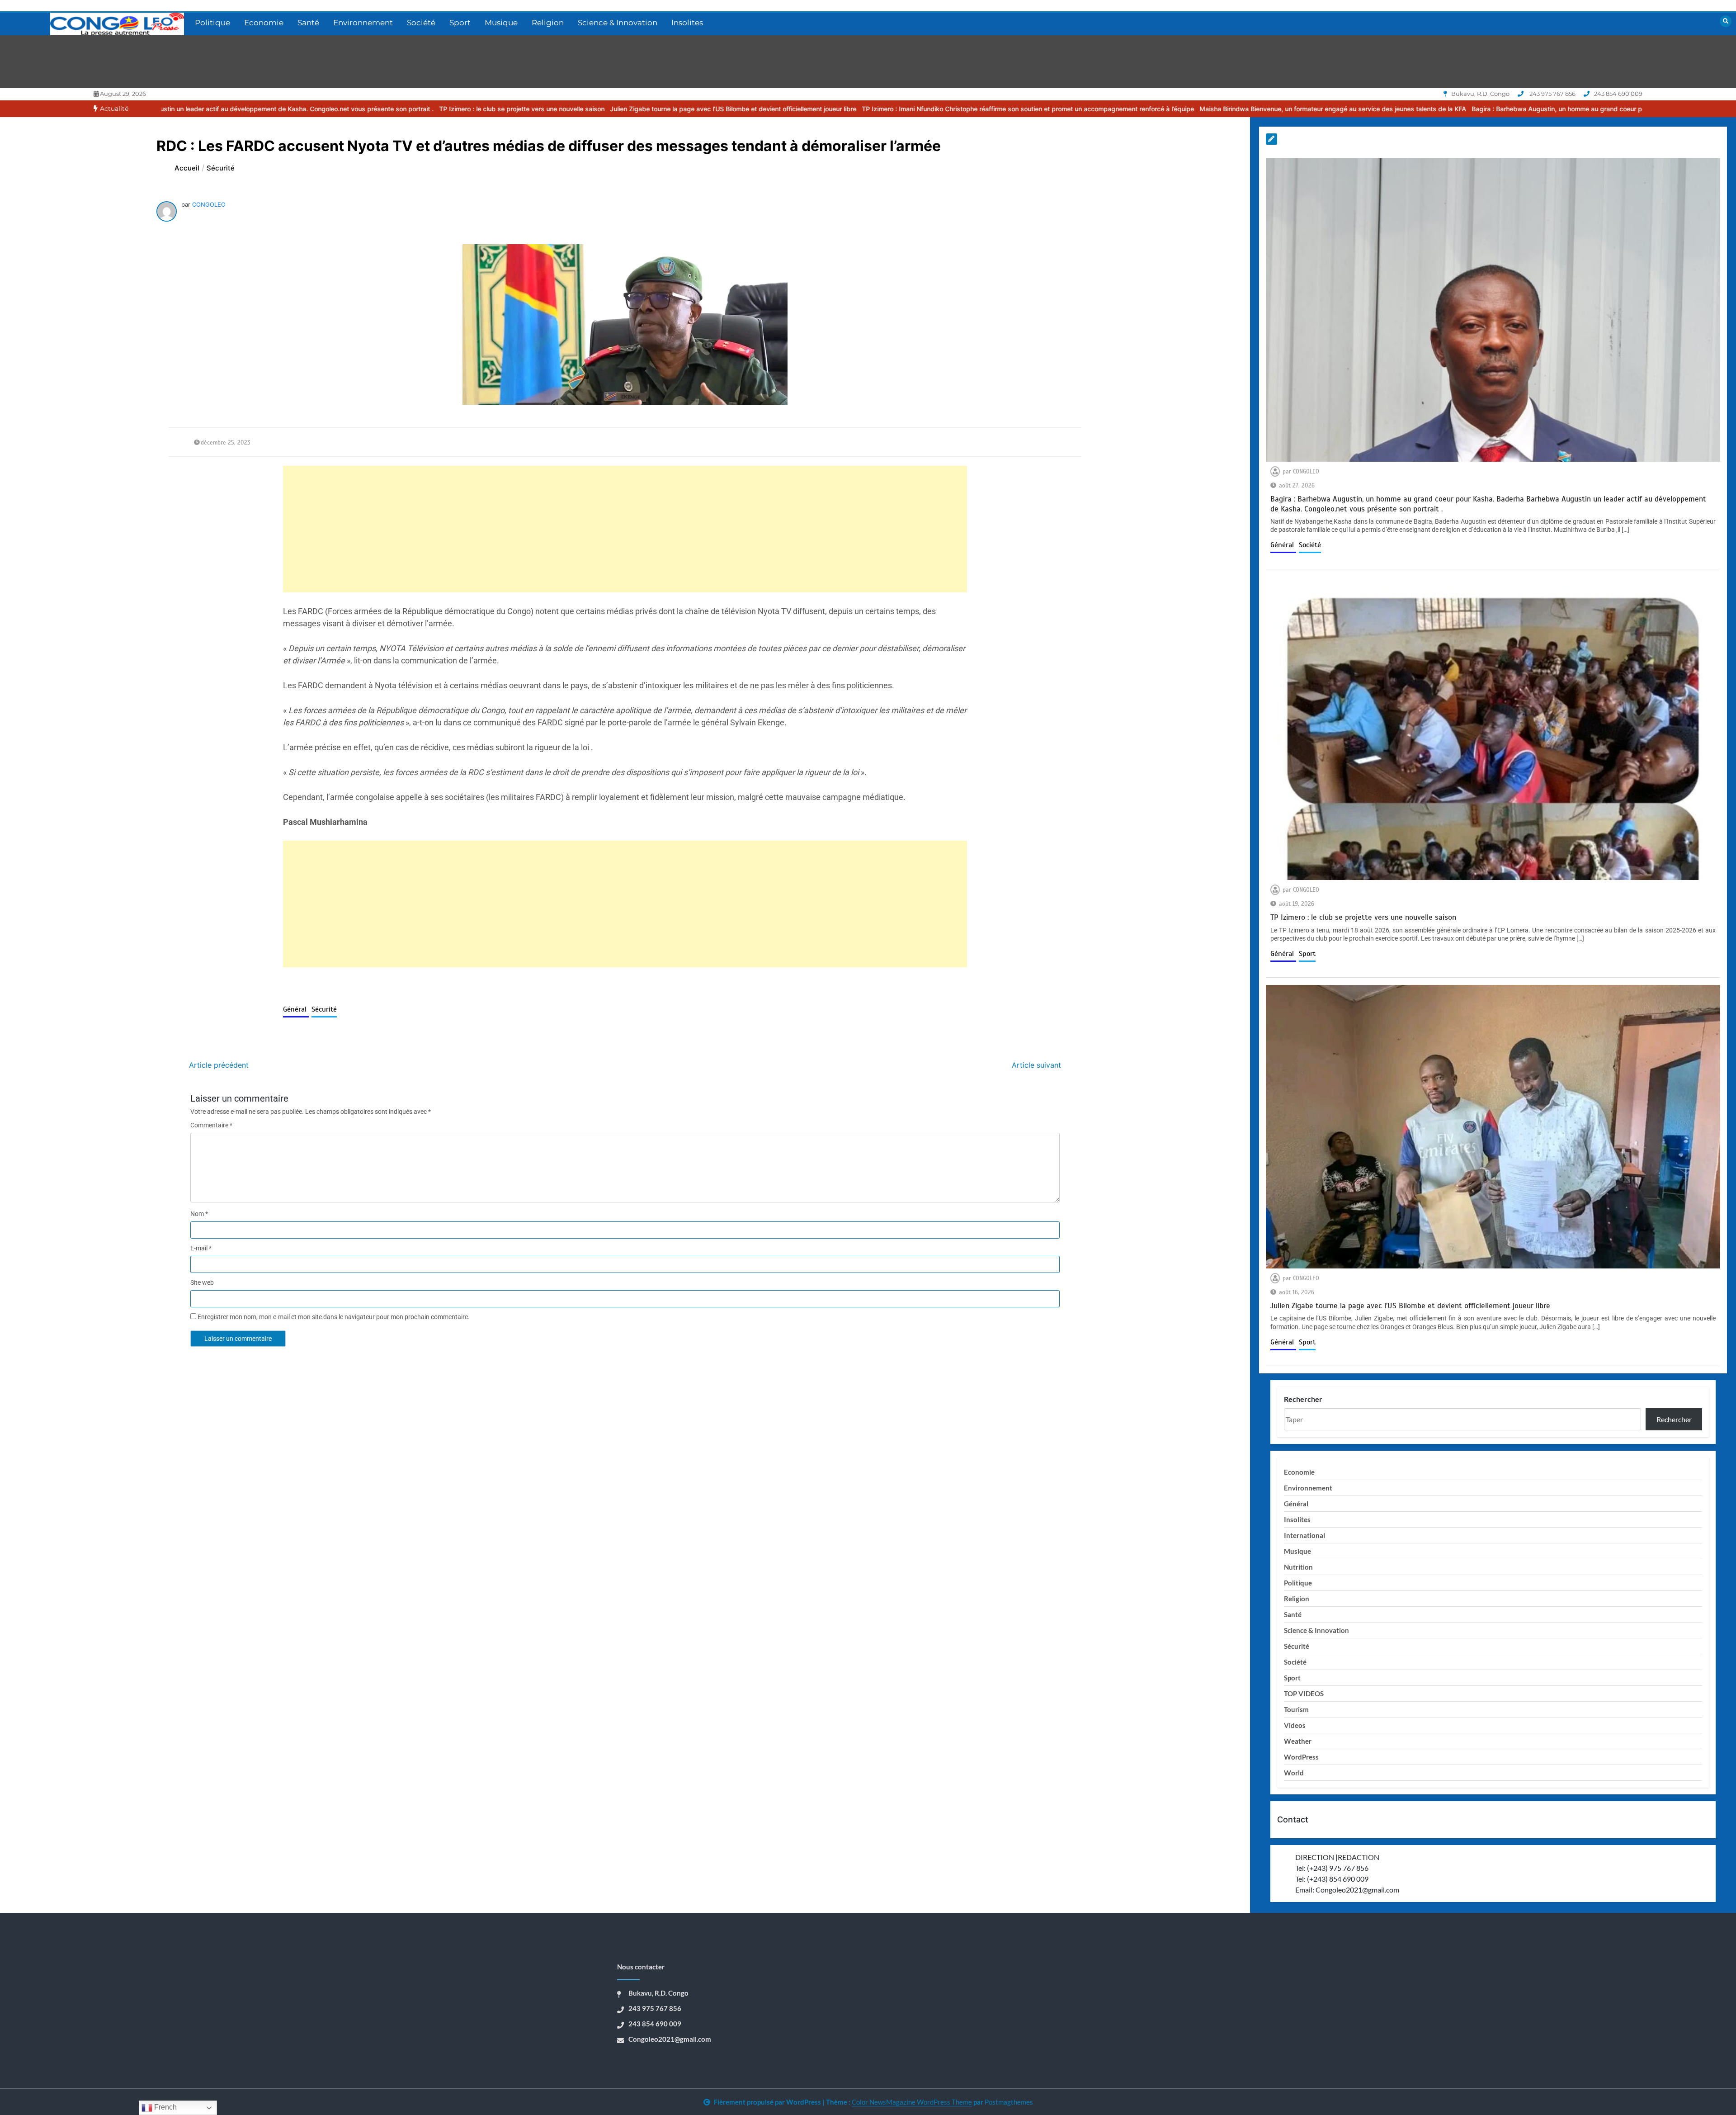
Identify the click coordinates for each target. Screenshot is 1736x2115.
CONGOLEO (209, 204)
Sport (460, 23)
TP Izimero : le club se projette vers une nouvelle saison (282, 109)
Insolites (687, 23)
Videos (1295, 1725)
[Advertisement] (554, 529)
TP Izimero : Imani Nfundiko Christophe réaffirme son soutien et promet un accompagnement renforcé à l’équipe (788, 109)
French (165, 2107)
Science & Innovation (618, 23)
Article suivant (1036, 1065)
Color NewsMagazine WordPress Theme (912, 2102)
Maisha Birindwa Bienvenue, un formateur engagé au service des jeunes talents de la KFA (1093, 109)
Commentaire (211, 1125)
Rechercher (1303, 1399)
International (1304, 1535)
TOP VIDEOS (1304, 1694)
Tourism (1296, 1709)
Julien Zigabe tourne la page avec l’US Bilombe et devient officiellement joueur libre (493, 109)
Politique (212, 23)
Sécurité (324, 1009)
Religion (548, 23)
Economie (264, 23)
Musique (501, 23)
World (1294, 1773)
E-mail (201, 1248)
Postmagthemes (1009, 2102)
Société (421, 23)
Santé (308, 23)
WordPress (1301, 1757)
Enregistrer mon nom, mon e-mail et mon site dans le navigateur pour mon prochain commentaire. (334, 1317)
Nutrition (1298, 1567)
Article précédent (219, 1065)
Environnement (363, 23)
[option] (282, 109)
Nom (199, 1214)
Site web (202, 1282)
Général (296, 1009)
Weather (1298, 1741)
